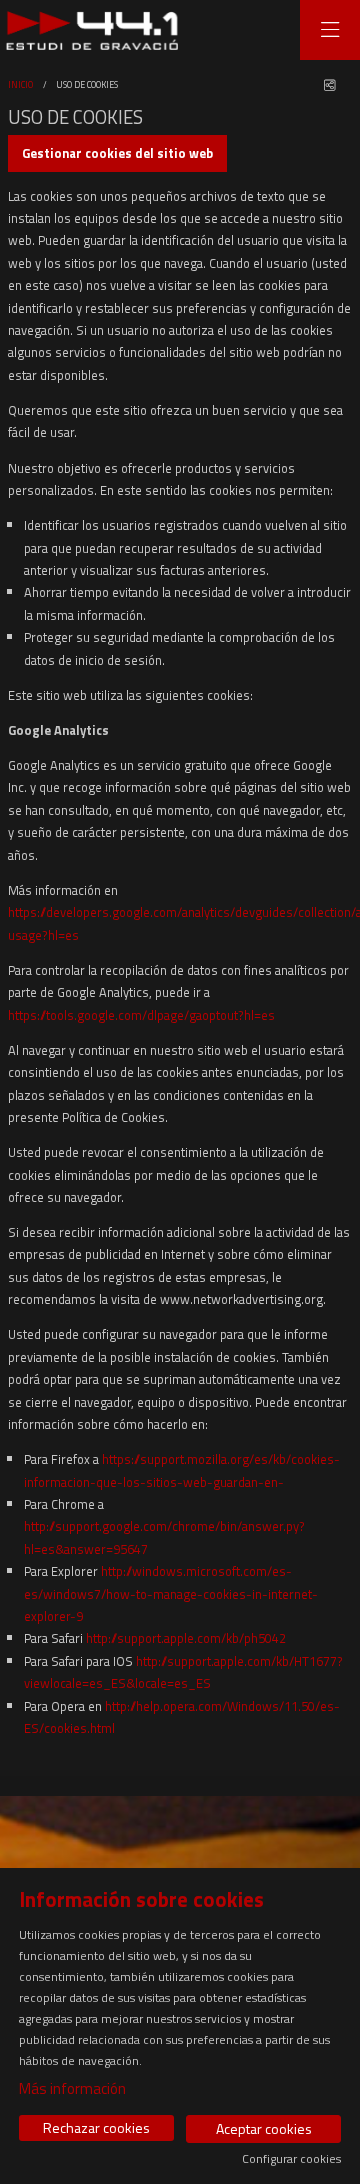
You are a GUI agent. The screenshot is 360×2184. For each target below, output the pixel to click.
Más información (72, 2088)
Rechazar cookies (96, 2127)
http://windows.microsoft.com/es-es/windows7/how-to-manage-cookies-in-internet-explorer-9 (171, 1593)
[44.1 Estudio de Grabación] (87, 30)
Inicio (20, 84)
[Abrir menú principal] (330, 30)
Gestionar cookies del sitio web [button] (117, 153)
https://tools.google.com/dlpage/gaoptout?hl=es (141, 1015)
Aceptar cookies (264, 2128)
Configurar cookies (291, 2159)
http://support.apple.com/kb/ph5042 (186, 1638)
